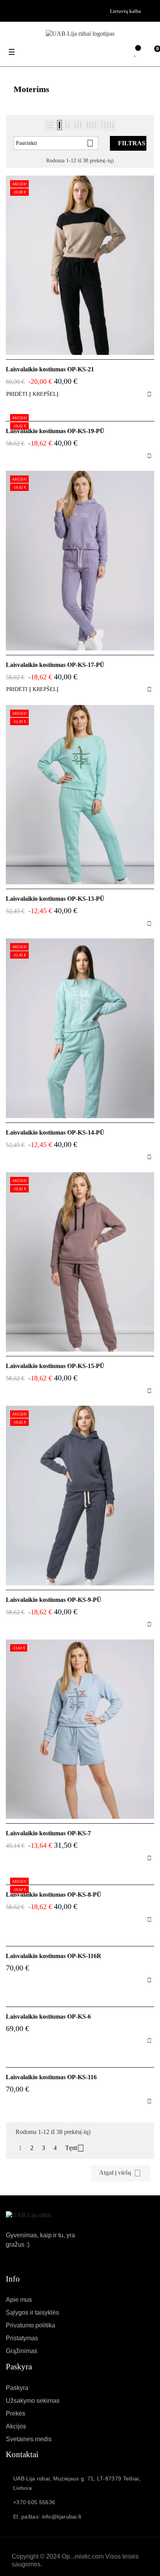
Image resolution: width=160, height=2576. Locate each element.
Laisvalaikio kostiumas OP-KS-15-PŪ (55, 1366)
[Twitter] (24, 9)
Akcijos (16, 2426)
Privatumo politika (30, 2325)
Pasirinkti (55, 143)
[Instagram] (39, 9)
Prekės (16, 2413)
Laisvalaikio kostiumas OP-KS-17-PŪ (55, 665)
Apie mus (19, 2300)
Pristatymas (22, 2338)
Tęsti (75, 2148)
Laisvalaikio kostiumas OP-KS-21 (50, 369)
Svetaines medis (29, 2439)
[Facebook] (9, 9)
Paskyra (17, 2388)
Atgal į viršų (120, 2173)
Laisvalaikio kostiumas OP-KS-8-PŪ (54, 1895)
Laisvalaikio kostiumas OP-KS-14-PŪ (55, 1132)
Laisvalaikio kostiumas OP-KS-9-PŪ (54, 1600)
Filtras (132, 143)
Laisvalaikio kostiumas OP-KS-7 (48, 1833)
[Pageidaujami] (136, 53)
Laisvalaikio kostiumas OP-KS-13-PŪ (55, 899)
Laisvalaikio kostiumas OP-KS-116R (54, 1956)
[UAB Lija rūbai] (28, 2215)
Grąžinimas (22, 2351)
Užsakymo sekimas (33, 2401)
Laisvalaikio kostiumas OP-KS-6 (48, 2016)
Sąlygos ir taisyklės (32, 2312)
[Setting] (119, 53)
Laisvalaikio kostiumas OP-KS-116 (51, 2077)
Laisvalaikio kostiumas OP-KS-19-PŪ (55, 431)
